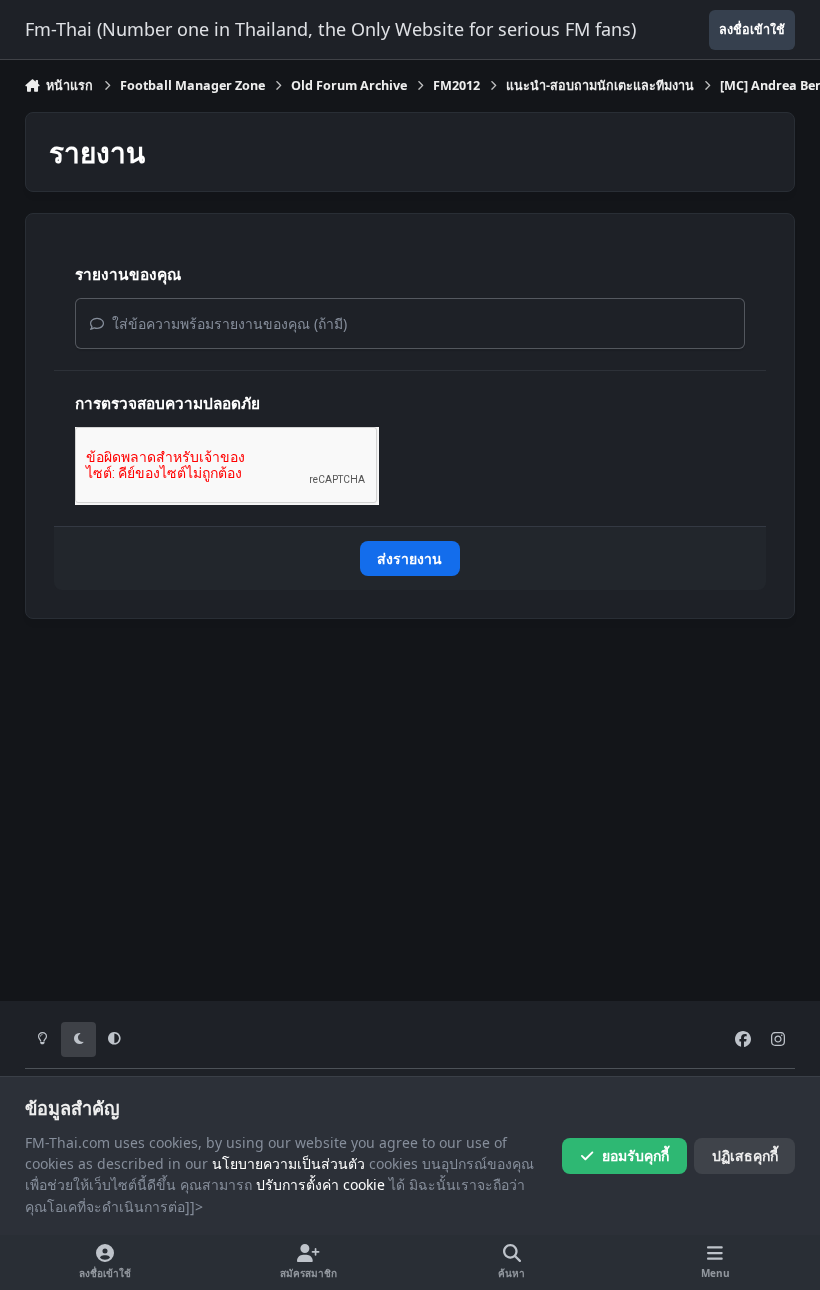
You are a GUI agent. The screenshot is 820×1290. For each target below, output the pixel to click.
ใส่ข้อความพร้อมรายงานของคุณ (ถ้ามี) (227, 323)
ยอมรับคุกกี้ (635, 1155)
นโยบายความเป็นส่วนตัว (288, 1163)
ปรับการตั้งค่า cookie (320, 1184)
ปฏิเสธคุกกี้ (745, 1155)
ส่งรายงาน (409, 558)
